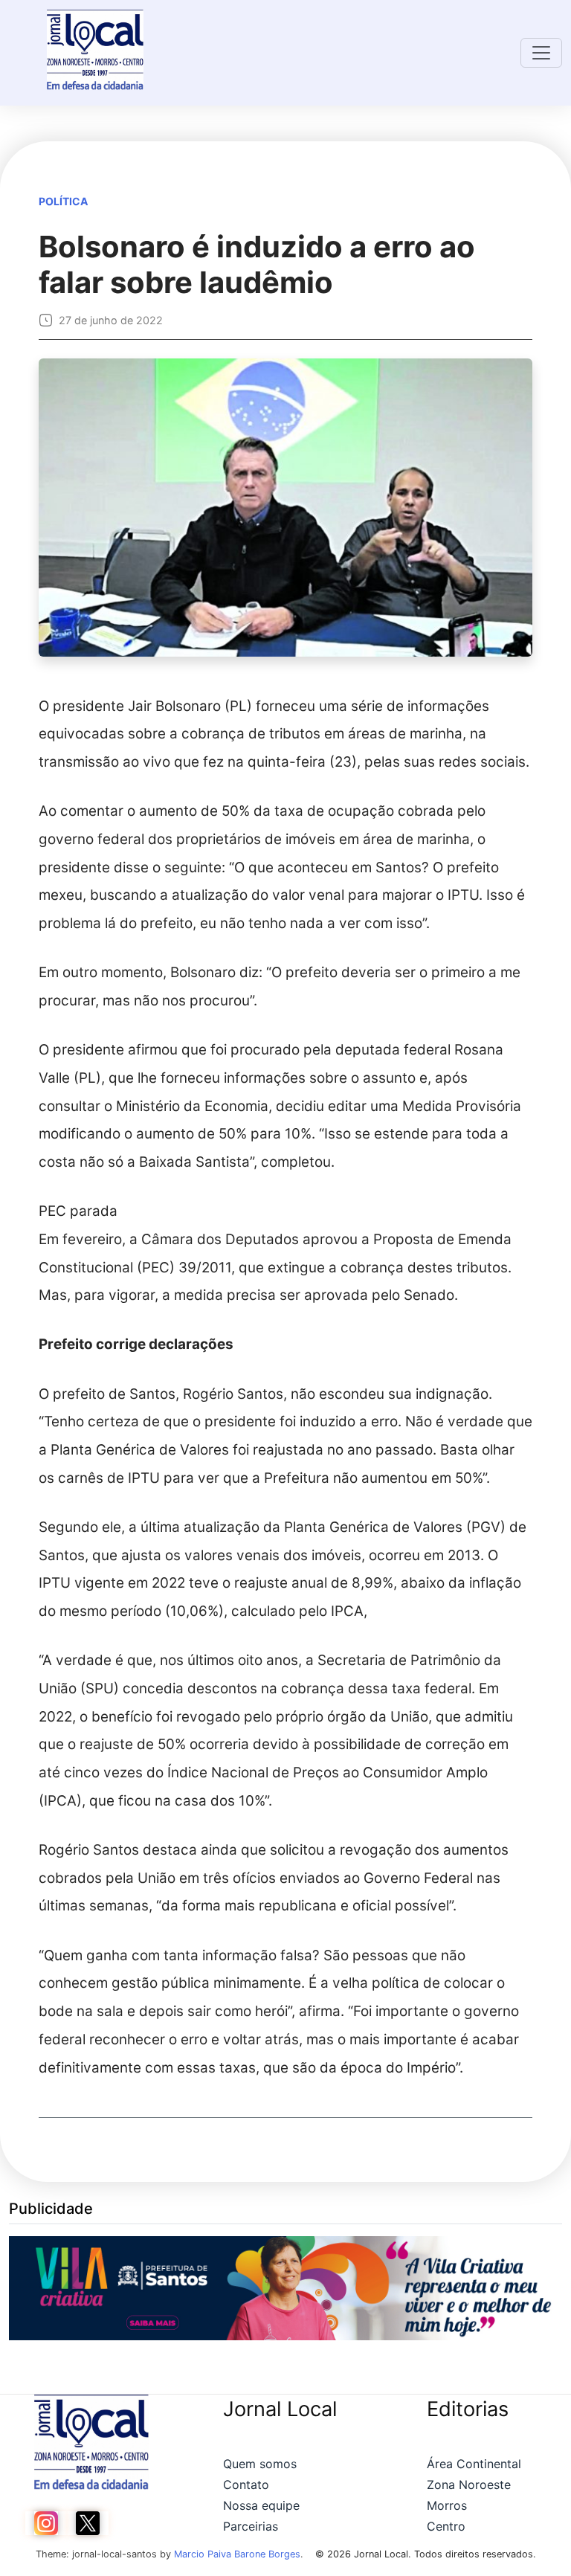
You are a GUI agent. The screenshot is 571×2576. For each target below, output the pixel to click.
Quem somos (260, 2464)
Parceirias (251, 2526)
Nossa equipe (261, 2505)
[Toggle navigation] (541, 53)
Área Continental (474, 2464)
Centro (446, 2526)
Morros (447, 2505)
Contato (246, 2485)
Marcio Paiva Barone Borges (237, 2554)
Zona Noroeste (469, 2485)
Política (63, 201)
